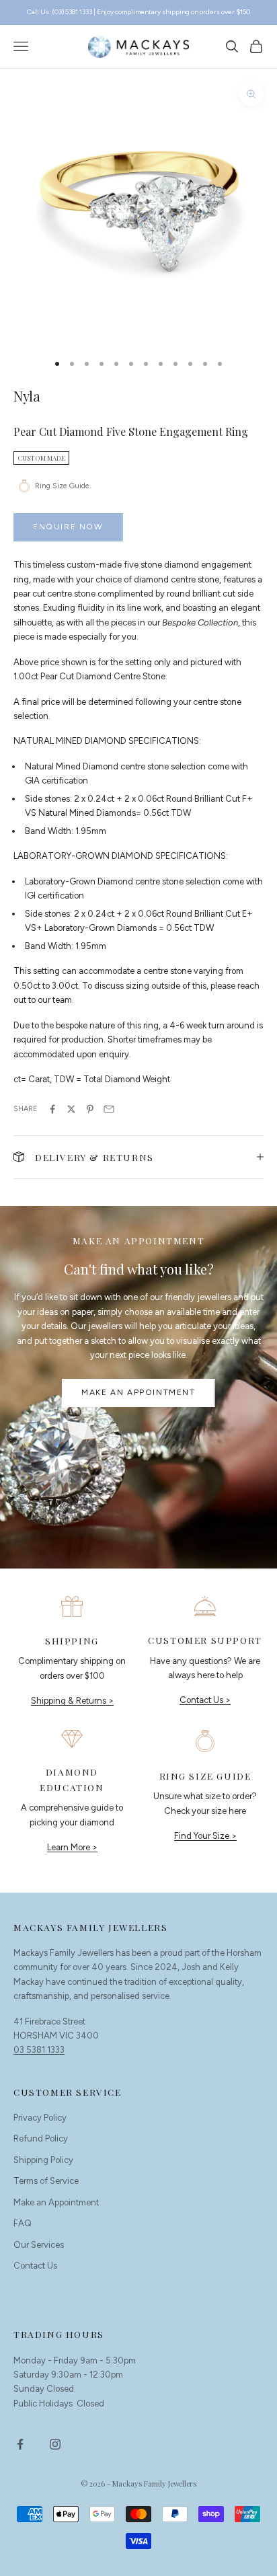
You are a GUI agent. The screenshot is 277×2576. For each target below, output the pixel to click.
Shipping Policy (43, 2160)
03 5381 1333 (39, 2050)
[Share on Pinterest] (90, 1109)
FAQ (23, 2223)
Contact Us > (205, 1700)
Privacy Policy (40, 2118)
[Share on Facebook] (52, 1109)
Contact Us (35, 2266)
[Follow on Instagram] (55, 2444)
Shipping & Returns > (72, 1701)
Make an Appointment (138, 1392)
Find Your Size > (205, 1836)
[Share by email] (109, 1109)
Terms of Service (46, 2181)
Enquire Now (68, 527)
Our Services (39, 2245)
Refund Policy (41, 2138)
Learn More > (72, 1847)
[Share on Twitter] (71, 1109)
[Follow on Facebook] (20, 2444)
